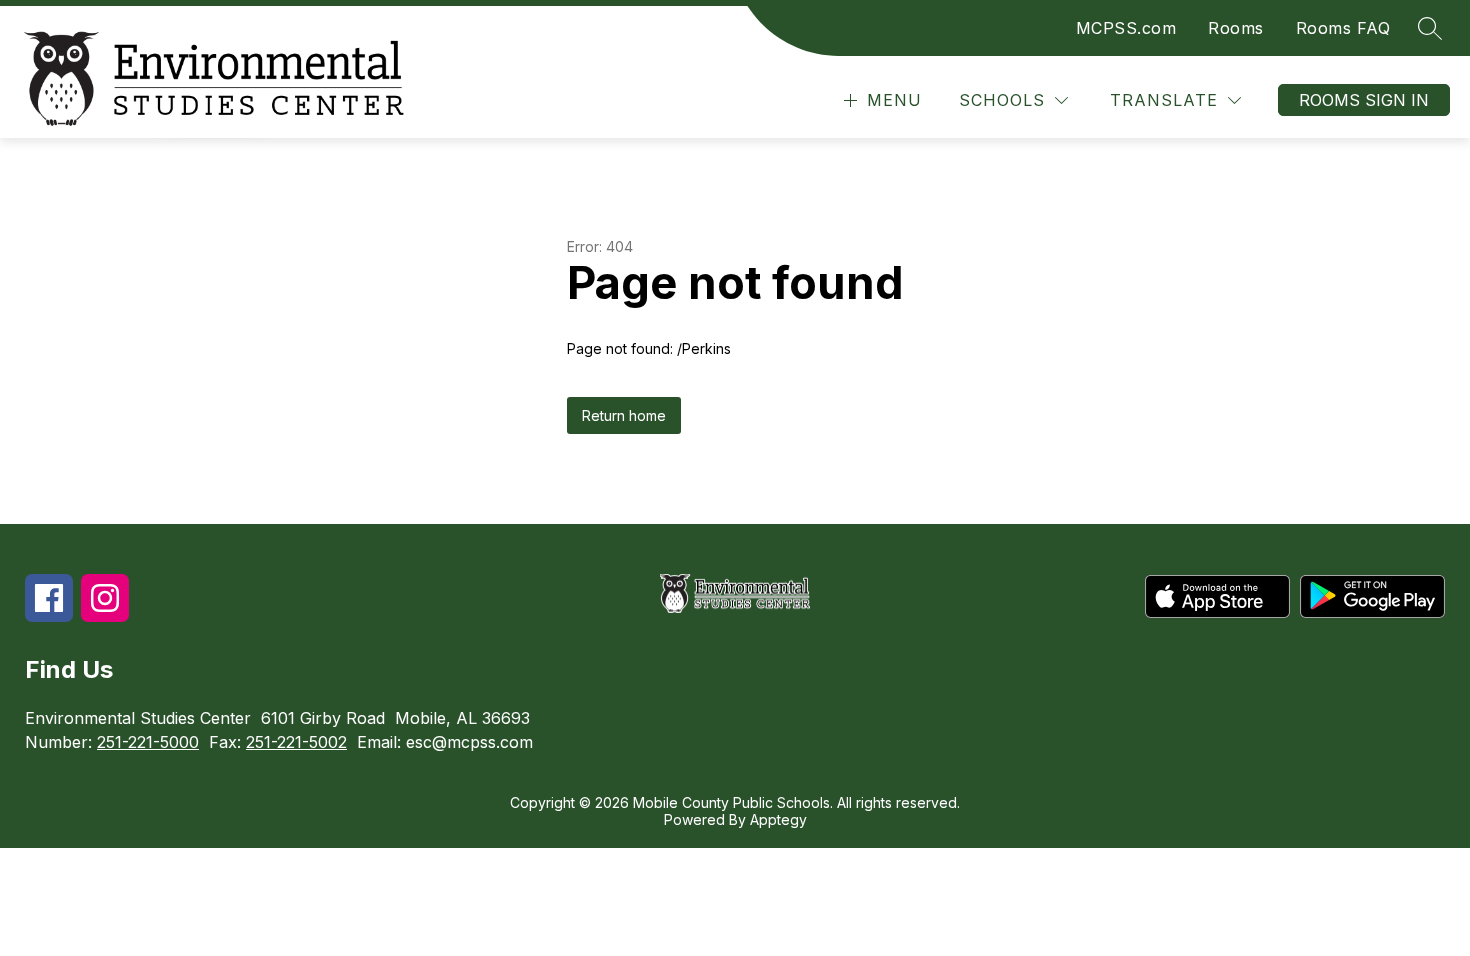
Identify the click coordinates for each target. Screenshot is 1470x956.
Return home (624, 415)
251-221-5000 (148, 742)
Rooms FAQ (1343, 28)
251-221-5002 (296, 742)
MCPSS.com (1126, 28)
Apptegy (778, 819)
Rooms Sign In (1364, 100)
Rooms (1236, 28)
